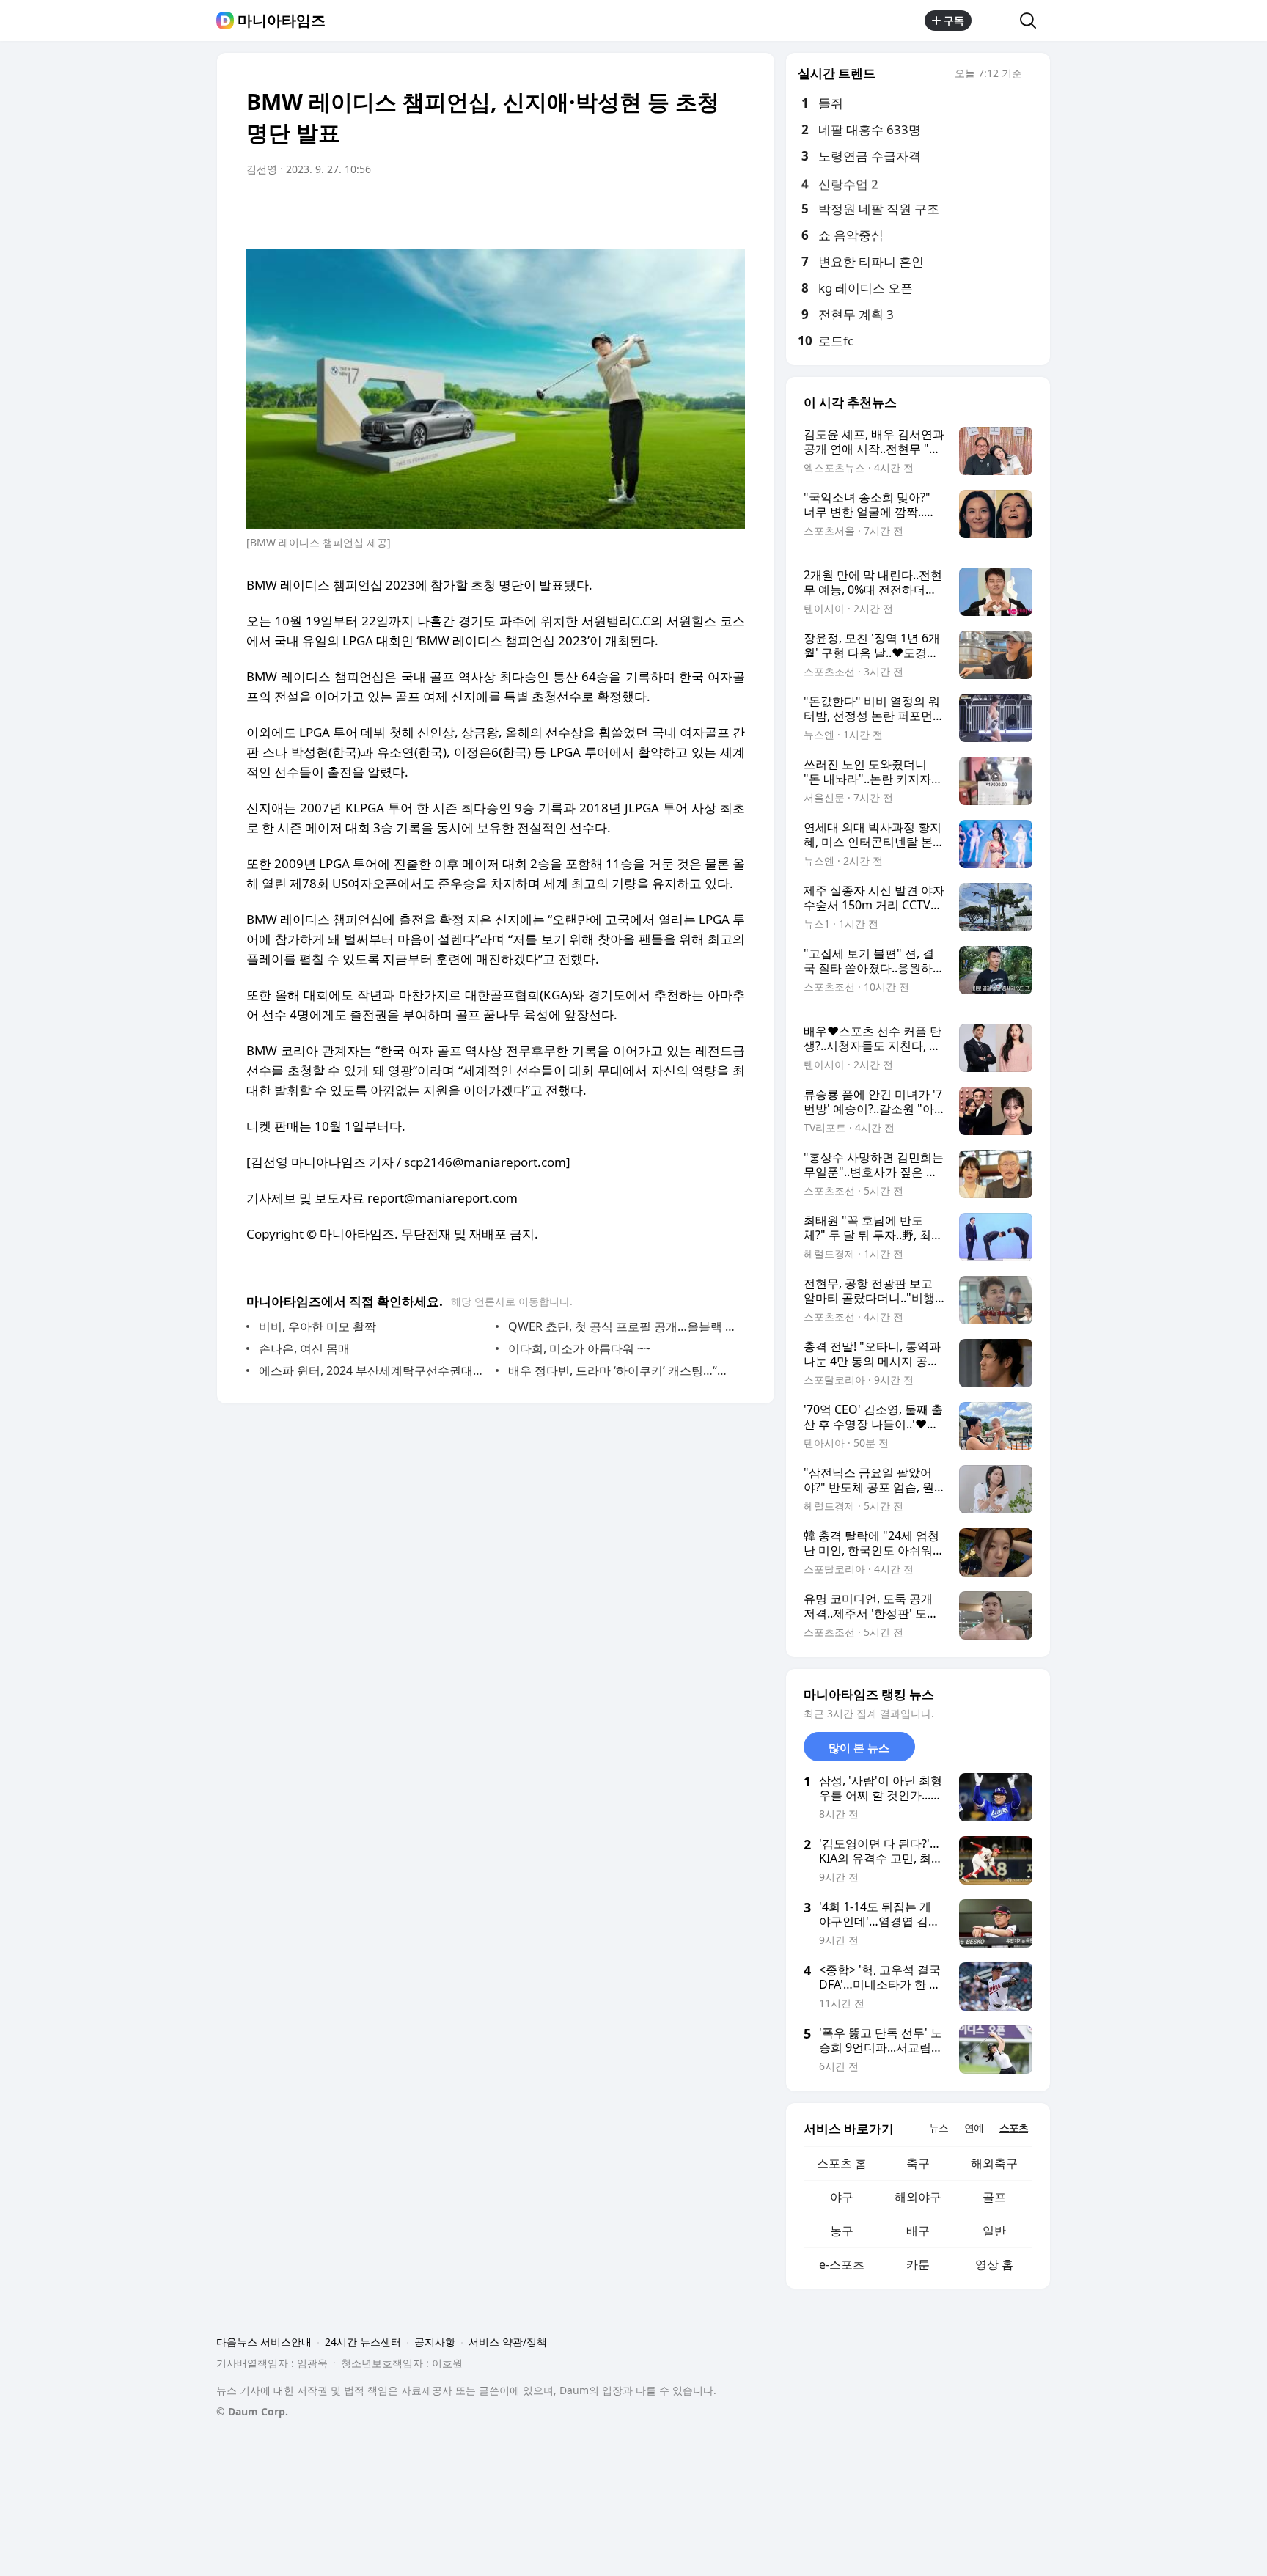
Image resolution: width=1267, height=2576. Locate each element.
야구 (842, 2197)
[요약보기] (613, 210)
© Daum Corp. (252, 2411)
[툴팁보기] (1032, 75)
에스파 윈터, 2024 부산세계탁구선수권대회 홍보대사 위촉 (374, 1370)
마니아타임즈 (282, 21)
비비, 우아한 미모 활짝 (317, 1326)
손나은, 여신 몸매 (304, 1348)
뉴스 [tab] (939, 2128)
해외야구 (918, 2197)
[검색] (1033, 21)
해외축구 (994, 2163)
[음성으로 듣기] (642, 210)
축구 (918, 2163)
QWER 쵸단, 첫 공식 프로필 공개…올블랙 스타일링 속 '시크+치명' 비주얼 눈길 (623, 1326)
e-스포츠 (842, 2264)
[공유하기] (996, 21)
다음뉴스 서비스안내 (264, 2342)
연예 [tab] (974, 2128)
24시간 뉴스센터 (363, 2342)
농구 (842, 2231)
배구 (918, 2231)
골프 (994, 2197)
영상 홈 (994, 2264)
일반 (994, 2231)
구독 (954, 20)
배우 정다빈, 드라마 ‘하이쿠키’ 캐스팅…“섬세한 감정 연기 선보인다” (623, 1370)
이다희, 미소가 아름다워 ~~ (579, 1348)
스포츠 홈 (842, 2163)
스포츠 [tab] (1014, 2128)
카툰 (918, 2264)
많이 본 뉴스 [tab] (859, 1747)
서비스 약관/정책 (508, 2342)
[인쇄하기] (730, 210)
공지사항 (435, 2342)
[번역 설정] (672, 210)
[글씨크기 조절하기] (701, 210)
